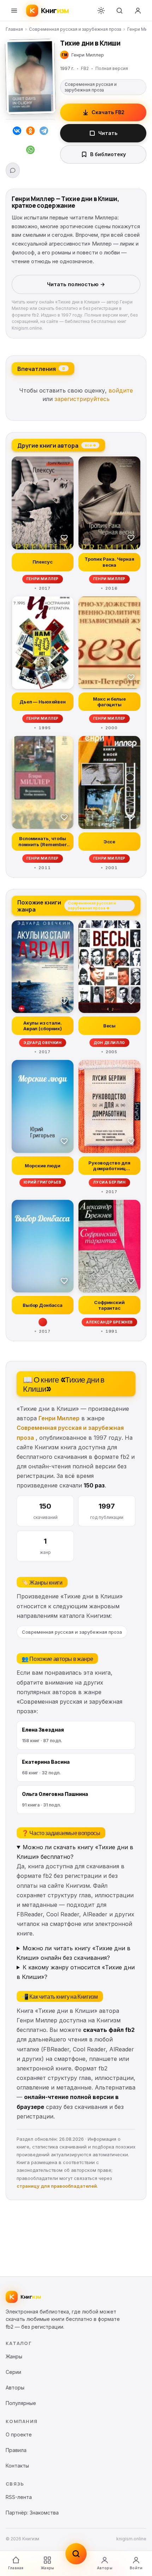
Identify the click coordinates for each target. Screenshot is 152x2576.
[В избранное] (64, 537)
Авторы (105, 2568)
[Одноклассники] (30, 132)
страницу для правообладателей (57, 2186)
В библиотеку (108, 154)
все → (90, 445)
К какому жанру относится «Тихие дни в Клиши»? (76, 1972)
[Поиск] (119, 11)
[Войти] (138, 11)
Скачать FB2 (108, 112)
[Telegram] (44, 132)
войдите (121, 390)
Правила (16, 2450)
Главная (14, 29)
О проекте (19, 2434)
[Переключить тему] (101, 11)
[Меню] (14, 11)
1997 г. (67, 68)
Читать (108, 133)
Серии (13, 2372)
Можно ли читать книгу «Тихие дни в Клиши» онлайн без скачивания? (74, 1953)
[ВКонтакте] (17, 132)
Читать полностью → (76, 284)
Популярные (21, 2403)
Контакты (17, 2466)
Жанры (47, 2568)
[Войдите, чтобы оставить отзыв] (13, 170)
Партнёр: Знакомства (32, 2513)
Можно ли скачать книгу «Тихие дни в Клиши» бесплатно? (75, 1852)
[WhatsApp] (30, 151)
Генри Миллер (59, 1418)
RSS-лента (19, 2497)
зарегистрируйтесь (82, 399)
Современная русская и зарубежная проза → (92, 905)
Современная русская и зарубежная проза (75, 29)
